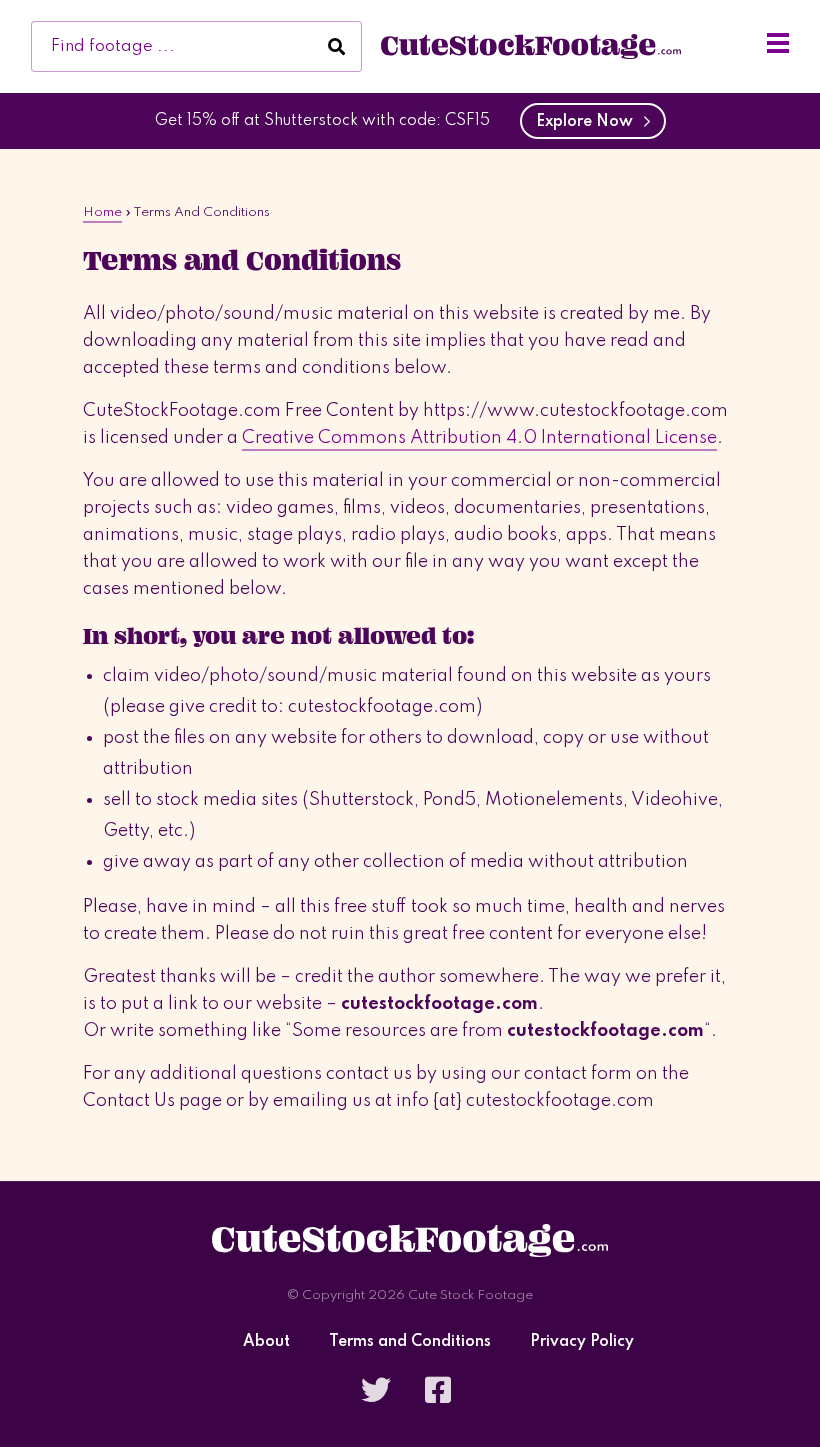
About (266, 1342)
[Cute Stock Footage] (531, 46)
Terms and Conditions (410, 1342)
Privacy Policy (582, 1342)
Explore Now (588, 122)
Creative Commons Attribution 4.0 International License (479, 438)
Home (102, 212)
